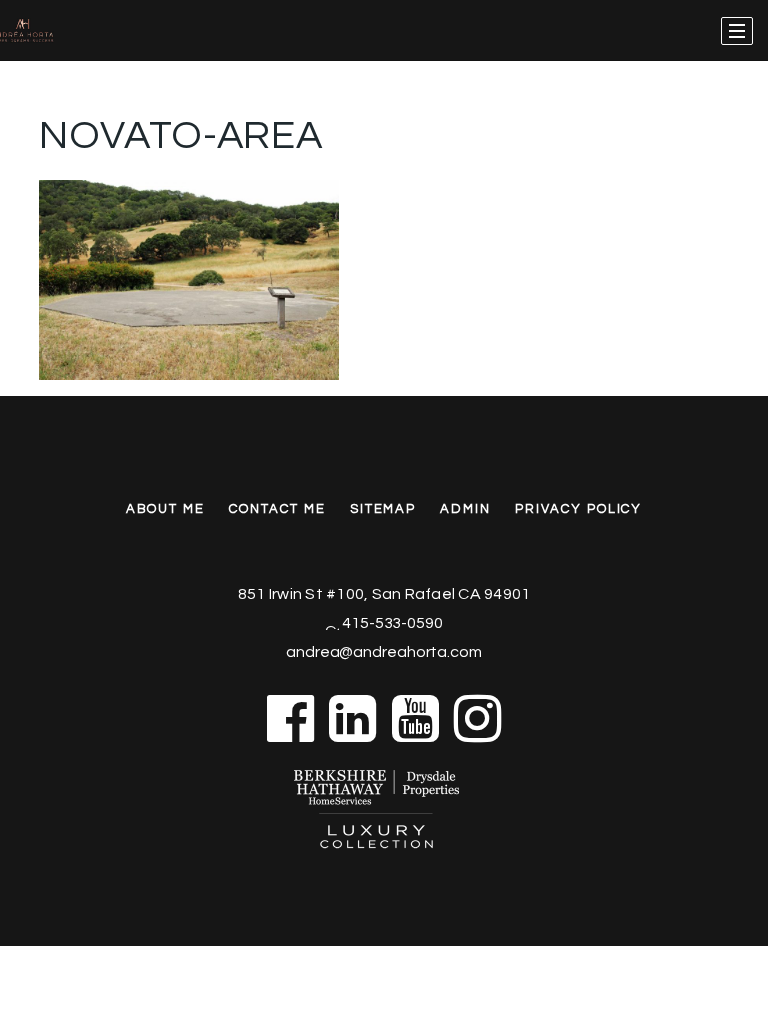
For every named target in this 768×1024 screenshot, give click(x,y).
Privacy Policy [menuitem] (578, 509)
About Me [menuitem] (166, 509)
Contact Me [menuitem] (277, 509)
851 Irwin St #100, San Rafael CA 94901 (384, 594)
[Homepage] (52, 31)
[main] (384, 190)
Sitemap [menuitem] (383, 509)
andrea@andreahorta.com (384, 652)
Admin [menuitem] (465, 509)
